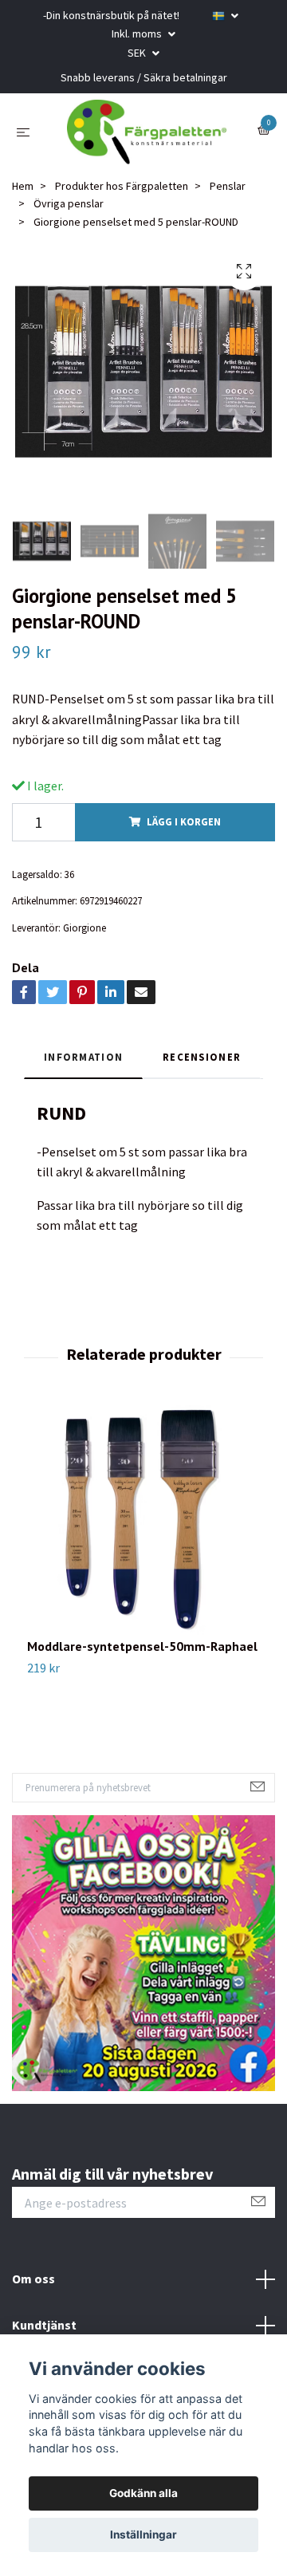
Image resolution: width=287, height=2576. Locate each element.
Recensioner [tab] (202, 1071)
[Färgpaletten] (147, 140)
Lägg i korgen (184, 837)
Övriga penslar (69, 219)
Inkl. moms (138, 33)
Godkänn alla (143, 2493)
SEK (138, 53)
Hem (23, 201)
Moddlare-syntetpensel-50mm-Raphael (142, 1661)
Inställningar (143, 2535)
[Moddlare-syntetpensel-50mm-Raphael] (143, 1537)
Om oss (33, 2294)
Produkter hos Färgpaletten (122, 201)
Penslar (228, 201)
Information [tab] (83, 1071)
